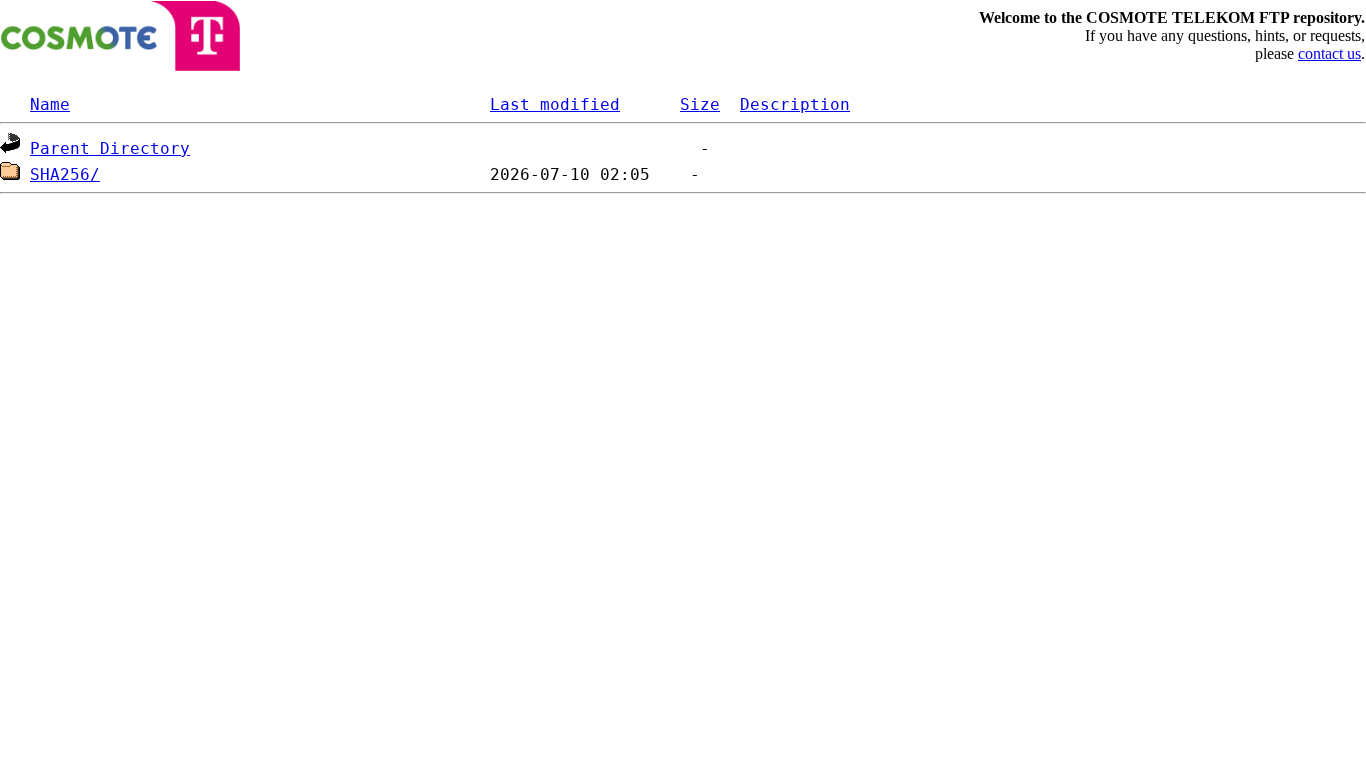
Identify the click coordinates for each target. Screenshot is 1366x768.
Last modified (555, 104)
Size (700, 104)
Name (50, 104)
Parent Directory (110, 148)
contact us (1329, 53)
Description (795, 104)
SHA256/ (65, 174)
